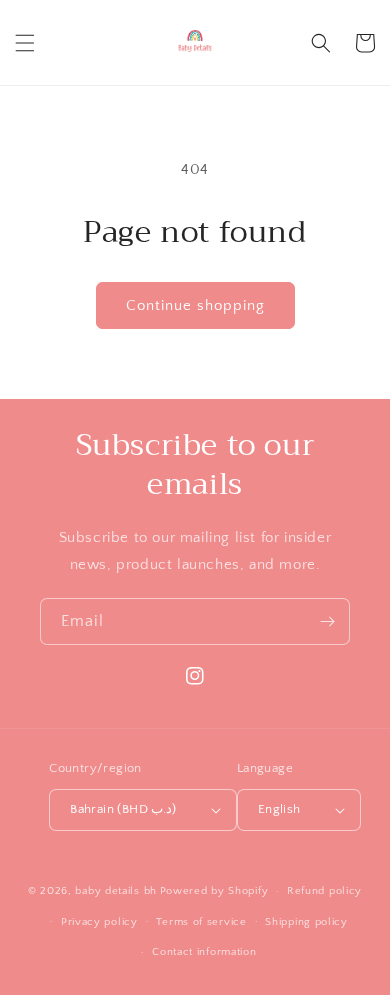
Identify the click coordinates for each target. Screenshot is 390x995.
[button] (25, 43)
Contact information (204, 952)
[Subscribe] (327, 621)
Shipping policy (306, 922)
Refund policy (324, 891)
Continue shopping (195, 305)
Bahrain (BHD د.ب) (123, 809)
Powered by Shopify (214, 891)
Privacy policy (99, 922)
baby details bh (116, 891)
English (279, 809)
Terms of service (201, 922)
